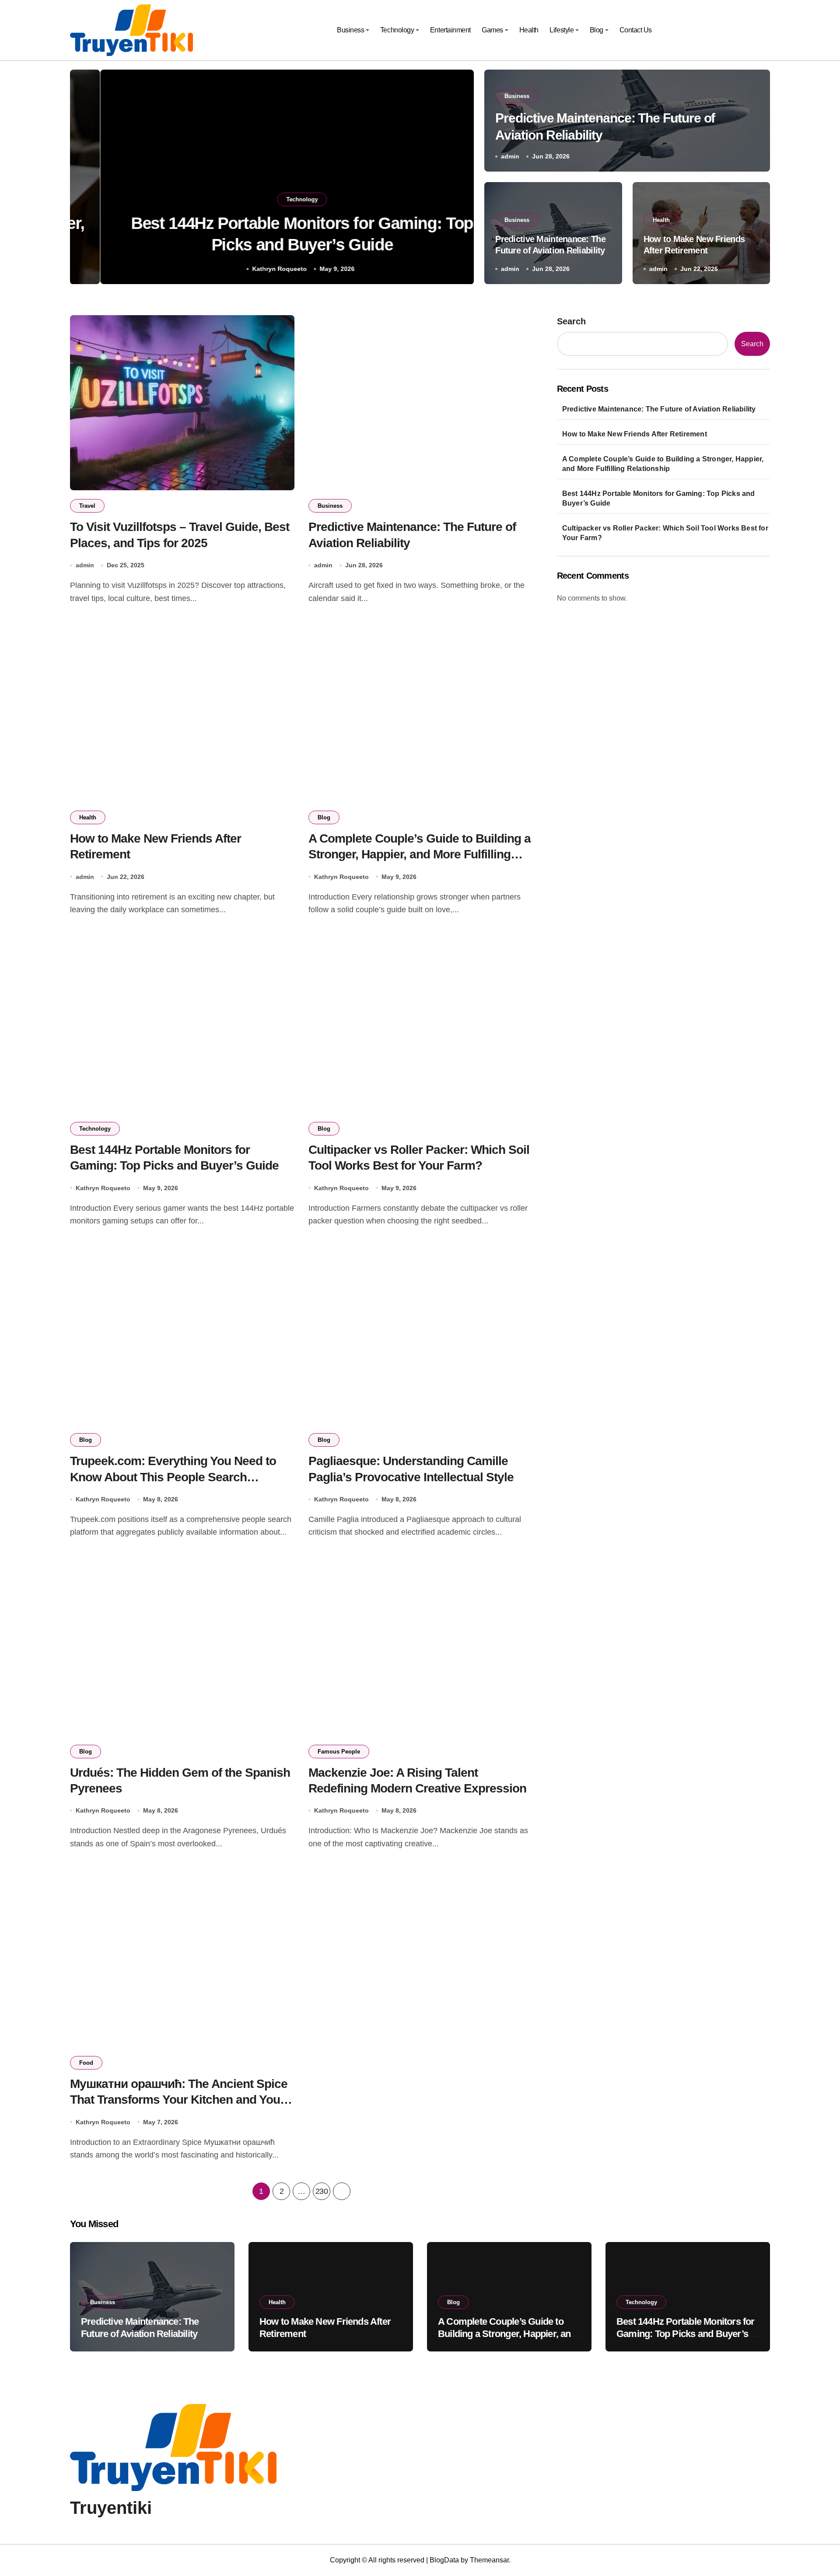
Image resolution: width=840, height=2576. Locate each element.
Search (571, 321)
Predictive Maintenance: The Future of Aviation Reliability (659, 409)
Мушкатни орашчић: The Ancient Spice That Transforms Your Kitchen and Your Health (179, 2100)
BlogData (444, 2560)
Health (529, 30)
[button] (458, 179)
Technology (397, 30)
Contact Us (636, 30)
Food (86, 2063)
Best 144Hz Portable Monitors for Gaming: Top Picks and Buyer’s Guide (659, 498)
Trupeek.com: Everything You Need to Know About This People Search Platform (173, 1477)
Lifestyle (562, 30)
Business (350, 30)
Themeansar (489, 2560)
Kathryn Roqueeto (249, 269)
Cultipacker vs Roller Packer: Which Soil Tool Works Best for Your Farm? (665, 533)
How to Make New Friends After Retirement (635, 434)
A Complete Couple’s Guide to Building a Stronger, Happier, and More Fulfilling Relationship (420, 854)
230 (322, 2191)
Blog (597, 30)
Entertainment (450, 30)
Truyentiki (111, 2508)
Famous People (339, 1752)
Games (492, 30)
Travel (87, 506)
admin (510, 156)
